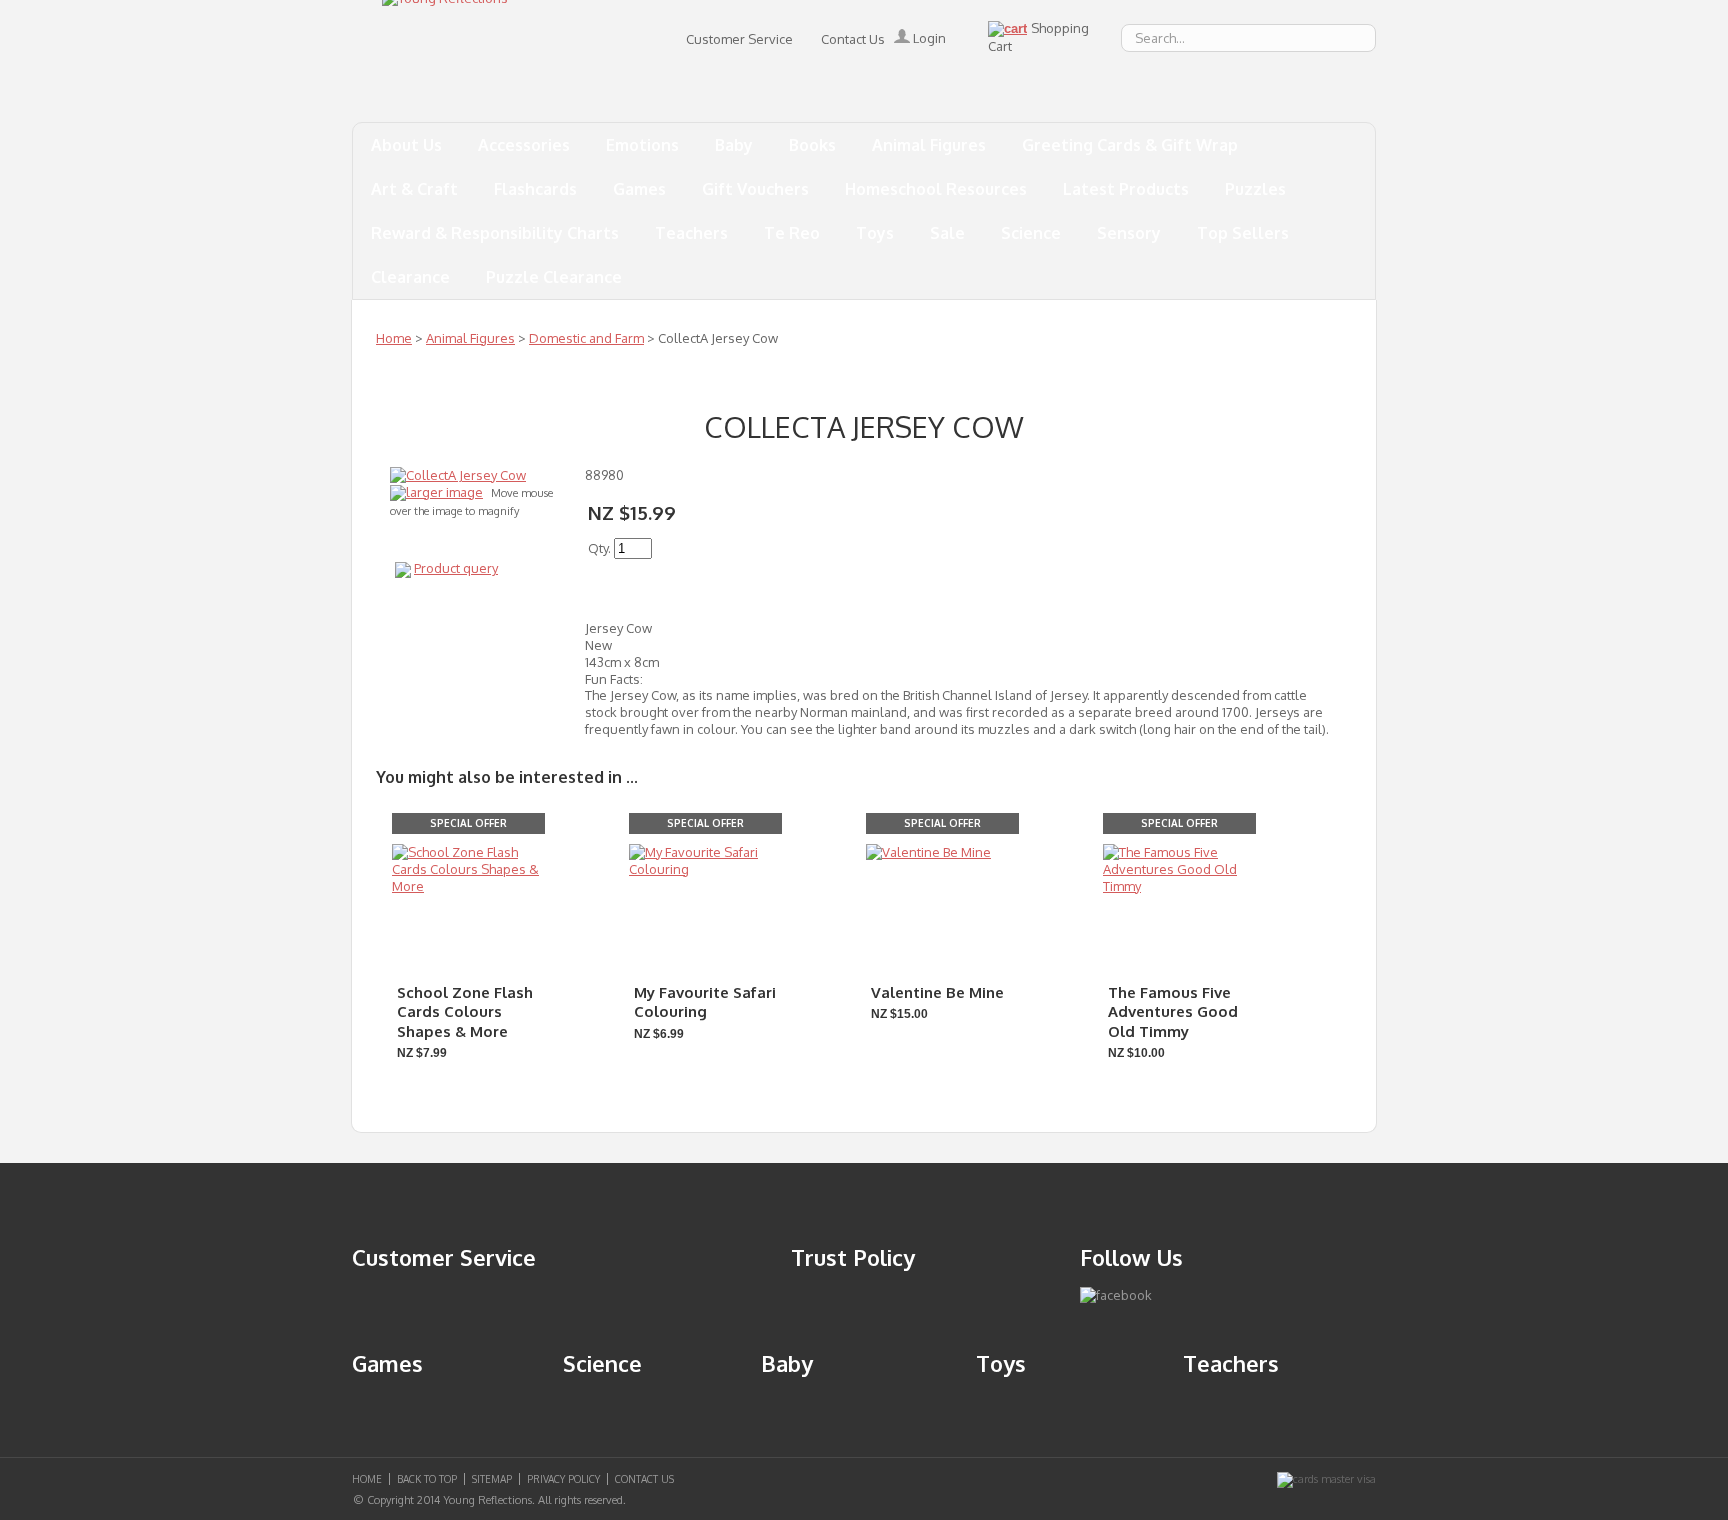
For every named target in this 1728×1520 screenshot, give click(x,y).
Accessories (524, 145)
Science (1031, 233)
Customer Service (739, 39)
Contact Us (853, 39)
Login (928, 38)
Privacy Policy (563, 1479)
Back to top (427, 1479)
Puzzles (1255, 189)
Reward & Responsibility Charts (495, 233)
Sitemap (492, 1479)
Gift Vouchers (755, 189)
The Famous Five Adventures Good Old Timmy (1173, 1012)
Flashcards (535, 189)
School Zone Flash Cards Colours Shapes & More (465, 1012)
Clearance (410, 277)
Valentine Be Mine (937, 992)
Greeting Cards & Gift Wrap (1130, 145)
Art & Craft (414, 189)
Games (639, 189)
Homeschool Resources (936, 189)
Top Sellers (1243, 233)
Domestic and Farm (586, 338)
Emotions (642, 145)
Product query (456, 568)
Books (812, 145)
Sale (947, 233)
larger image (444, 492)
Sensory (1129, 233)
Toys (875, 233)
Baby (734, 145)
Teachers (691, 233)
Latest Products (1126, 189)
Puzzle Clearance (554, 277)
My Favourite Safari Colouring (705, 1002)
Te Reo (792, 233)
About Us (406, 145)
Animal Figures (929, 145)
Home (394, 338)
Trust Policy (853, 1257)
